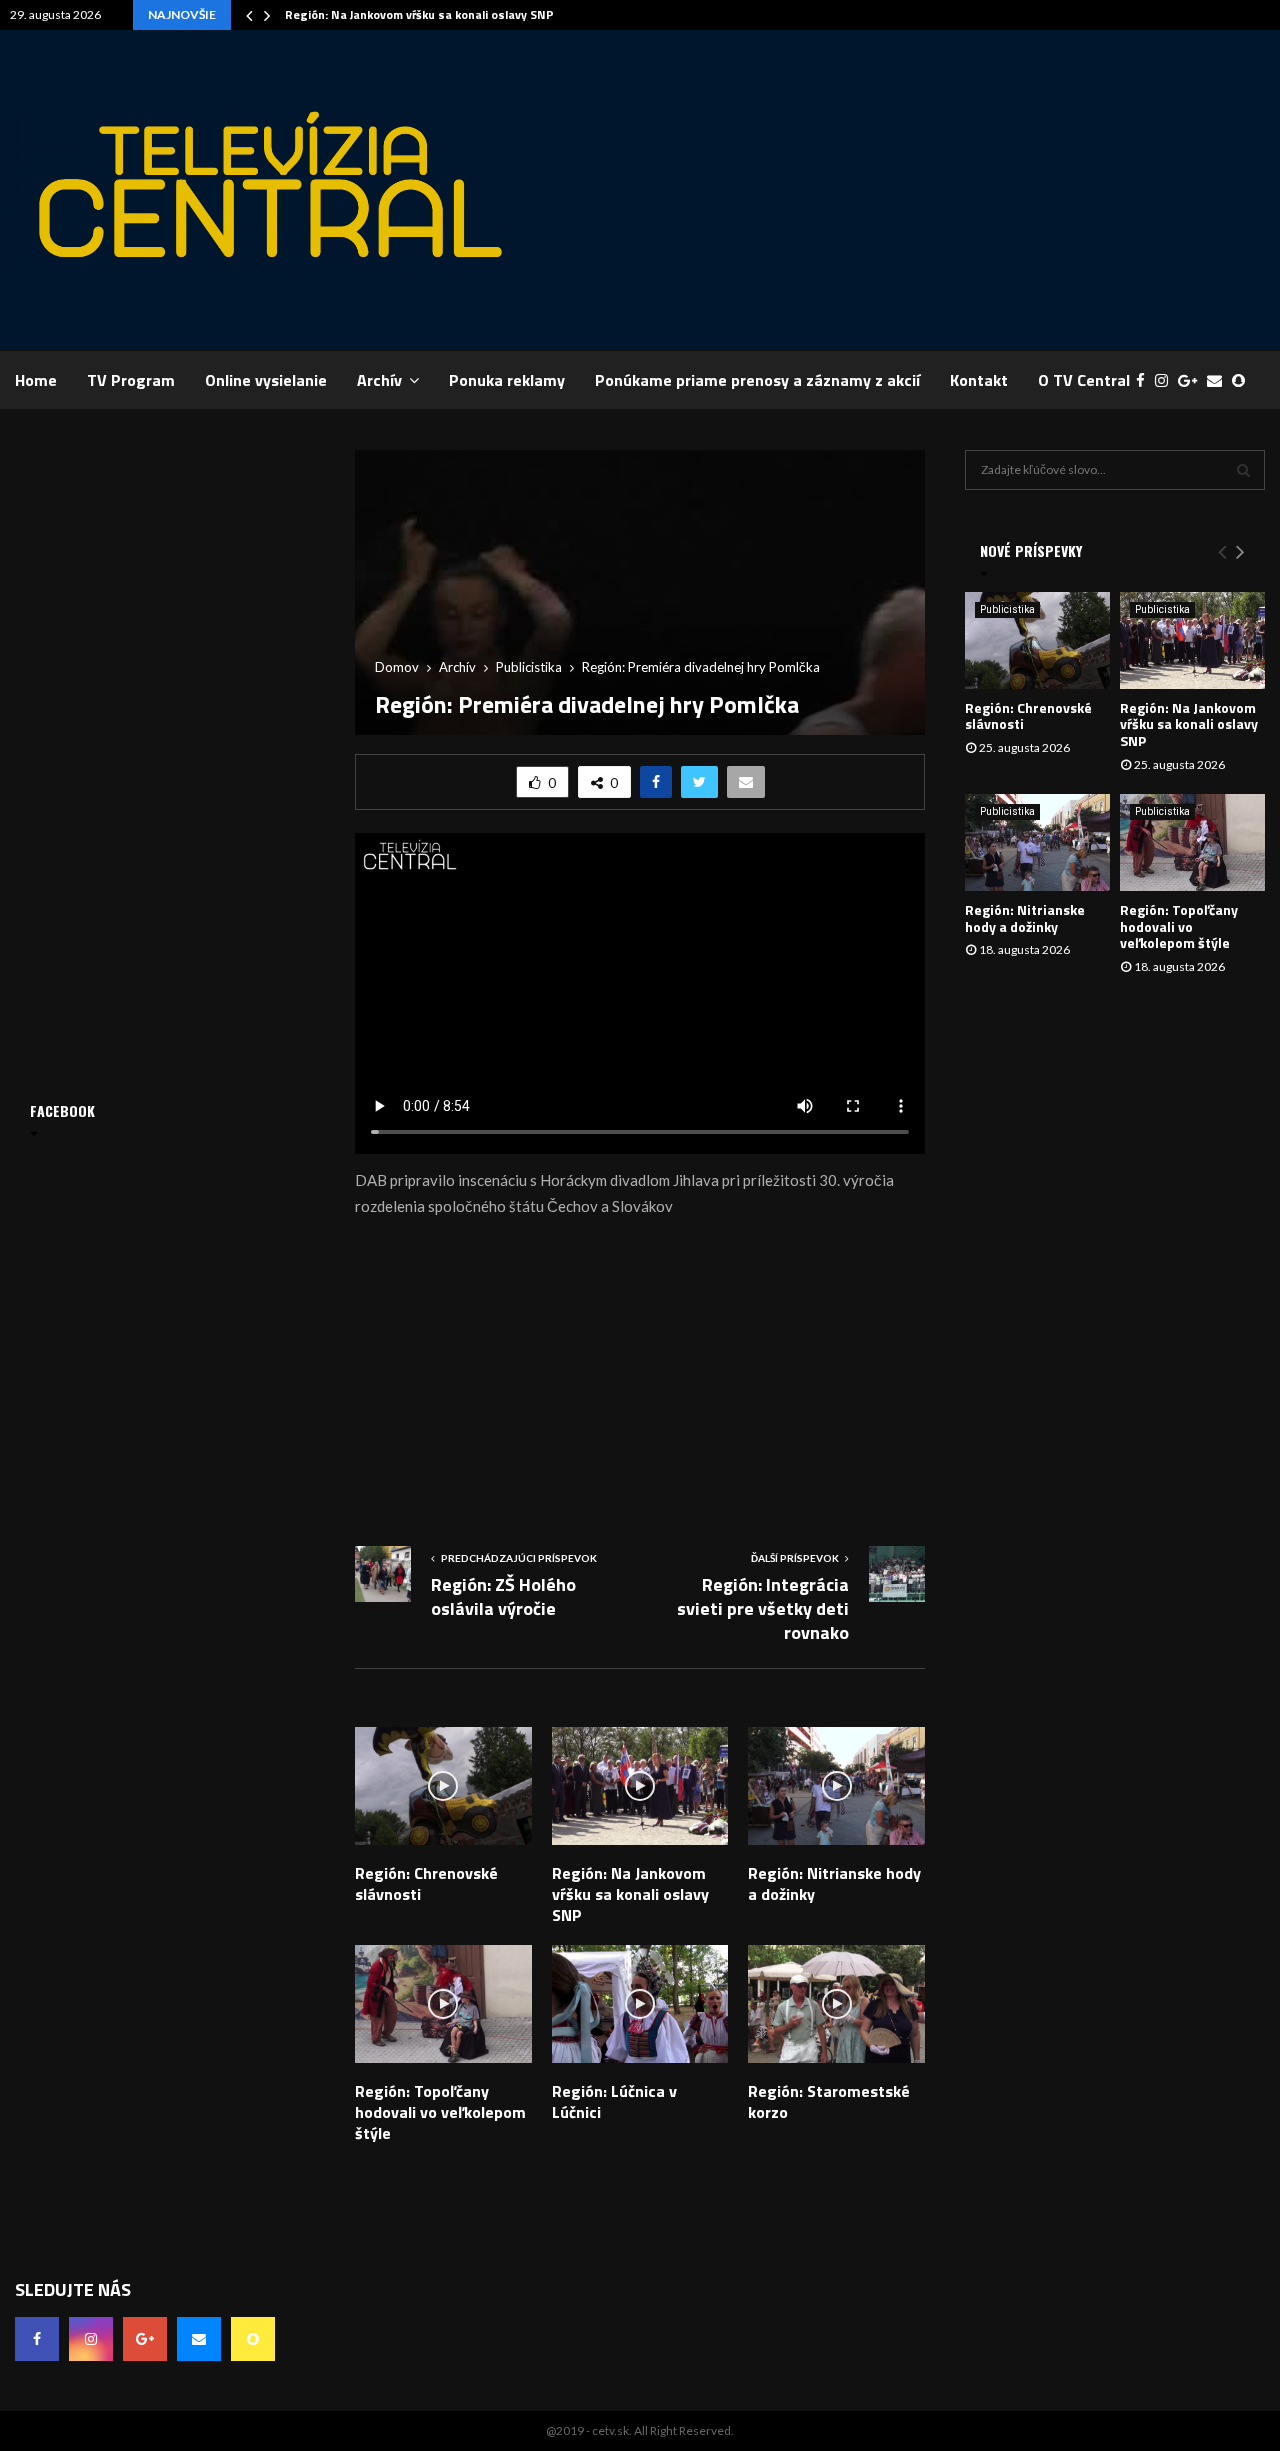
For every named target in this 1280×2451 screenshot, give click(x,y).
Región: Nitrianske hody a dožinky (834, 1883)
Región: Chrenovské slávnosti (426, 1883)
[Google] (1192, 380)
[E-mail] (1219, 380)
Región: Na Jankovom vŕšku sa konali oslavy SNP (419, 14)
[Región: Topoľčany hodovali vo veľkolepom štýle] (1192, 842)
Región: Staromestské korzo (829, 2101)
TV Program (131, 380)
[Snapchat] (1243, 380)
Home (36, 380)
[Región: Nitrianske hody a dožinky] (1037, 842)
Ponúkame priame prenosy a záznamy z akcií (757, 380)
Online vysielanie (266, 380)
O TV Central (1084, 380)
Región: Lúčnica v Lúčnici (614, 2101)
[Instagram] (1166, 380)
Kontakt (979, 380)
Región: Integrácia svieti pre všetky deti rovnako (763, 1608)
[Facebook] (1145, 380)
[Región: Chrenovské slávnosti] (1037, 640)
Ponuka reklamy (507, 380)
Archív (379, 380)
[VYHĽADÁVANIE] (1243, 470)
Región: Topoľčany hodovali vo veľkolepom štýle (440, 2112)
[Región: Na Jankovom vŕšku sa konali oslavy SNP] (1192, 640)
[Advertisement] (901, 190)
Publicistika (1007, 609)
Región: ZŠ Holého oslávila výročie (503, 1596)
